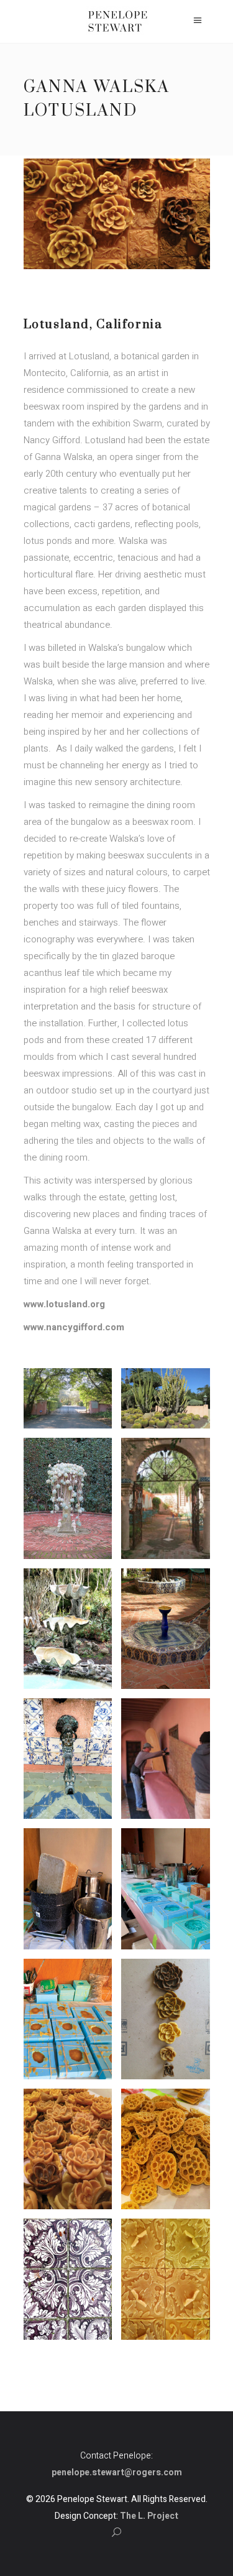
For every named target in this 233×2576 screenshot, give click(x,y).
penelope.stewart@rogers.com (117, 2472)
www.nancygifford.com (74, 1327)
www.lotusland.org (64, 1304)
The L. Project (149, 2516)
